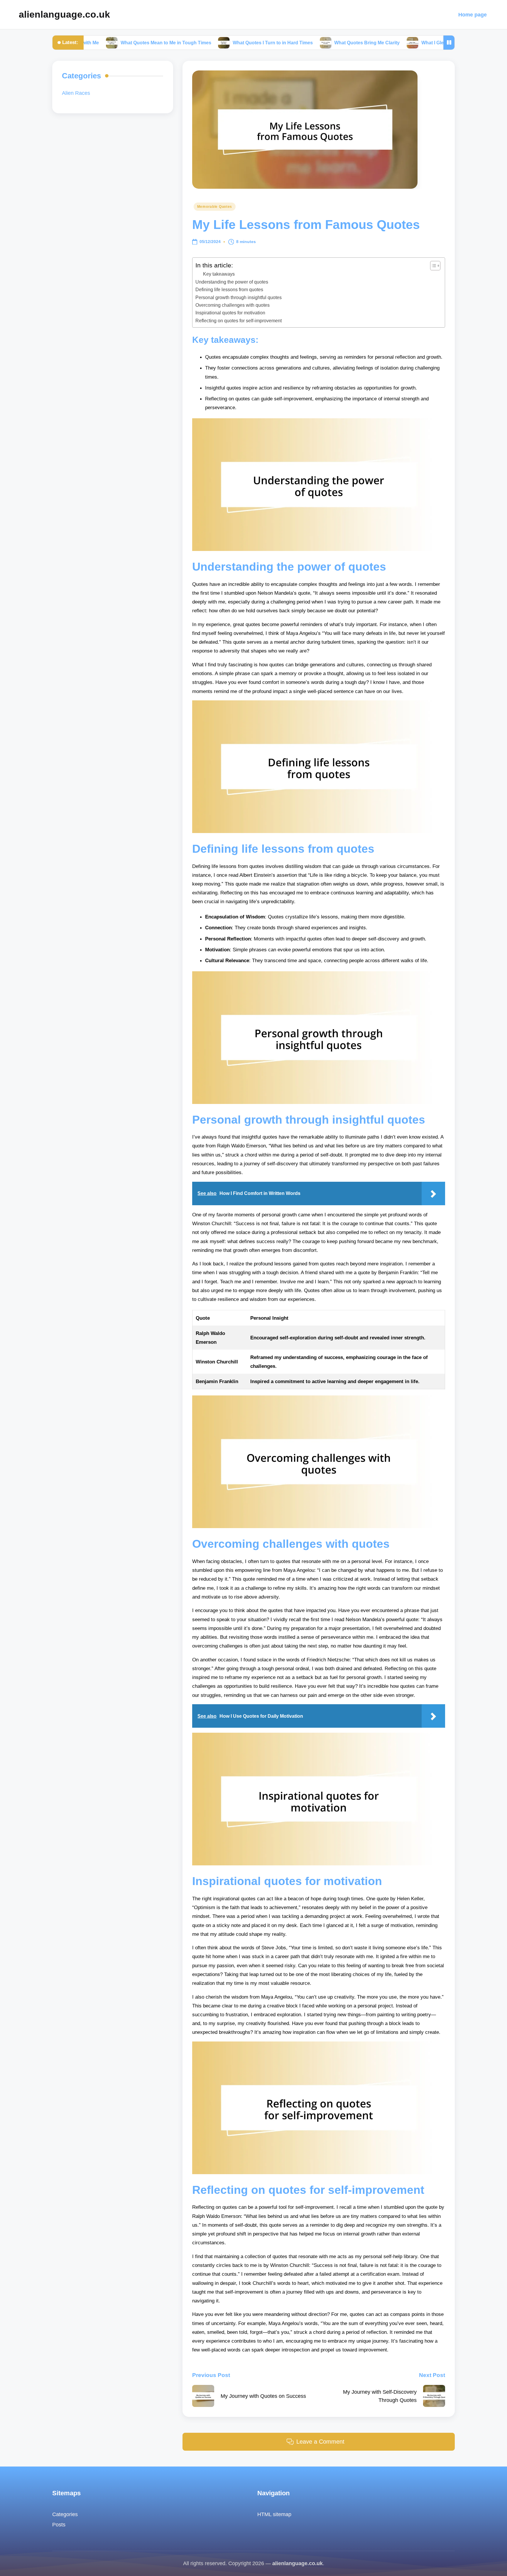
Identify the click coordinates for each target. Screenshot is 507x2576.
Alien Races (76, 93)
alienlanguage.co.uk (64, 14)
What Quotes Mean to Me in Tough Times (95, 43)
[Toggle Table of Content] (432, 266)
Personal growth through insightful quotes (239, 297)
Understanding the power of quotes (232, 282)
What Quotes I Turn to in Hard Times (202, 43)
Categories (65, 2514)
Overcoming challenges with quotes (233, 305)
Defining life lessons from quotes (229, 289)
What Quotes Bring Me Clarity (296, 43)
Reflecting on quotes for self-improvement (239, 321)
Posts (59, 2524)
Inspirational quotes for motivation (230, 313)
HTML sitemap (274, 2514)
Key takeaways (219, 274)
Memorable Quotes (215, 207)
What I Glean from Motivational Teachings (396, 43)
